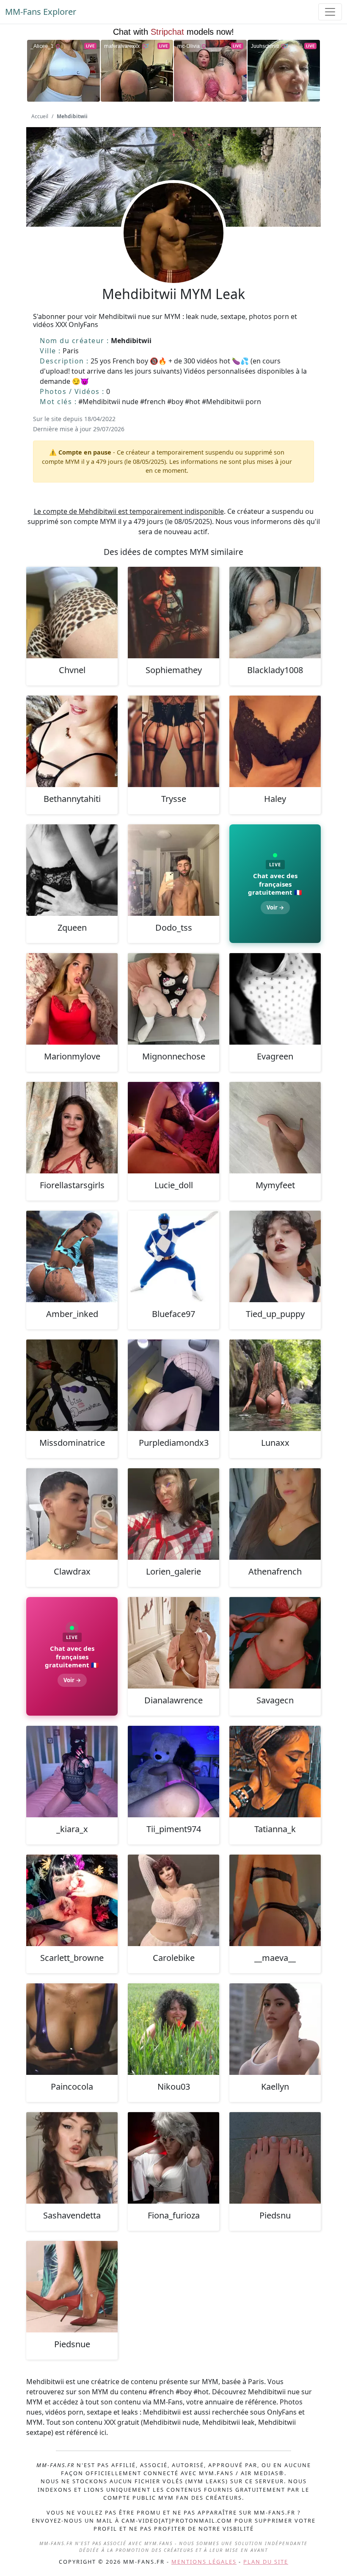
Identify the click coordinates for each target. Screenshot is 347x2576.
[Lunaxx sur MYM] (275, 1385)
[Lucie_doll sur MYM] (173, 1128)
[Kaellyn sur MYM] (275, 2029)
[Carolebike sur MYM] (173, 1900)
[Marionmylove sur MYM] (72, 999)
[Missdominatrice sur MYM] (72, 1385)
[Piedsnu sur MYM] (275, 2158)
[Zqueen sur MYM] (72, 870)
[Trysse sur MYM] (173, 741)
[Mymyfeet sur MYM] (275, 1128)
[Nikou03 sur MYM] (173, 2029)
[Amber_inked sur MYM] (72, 1256)
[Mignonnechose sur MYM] (173, 999)
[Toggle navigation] (330, 12)
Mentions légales (204, 2562)
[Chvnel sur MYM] (72, 613)
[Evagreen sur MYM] (275, 999)
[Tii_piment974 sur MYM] (173, 1772)
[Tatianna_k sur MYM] (275, 1772)
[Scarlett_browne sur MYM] (72, 1900)
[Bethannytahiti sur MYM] (72, 741)
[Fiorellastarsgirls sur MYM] (72, 1128)
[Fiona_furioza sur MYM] (173, 2158)
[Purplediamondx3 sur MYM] (173, 1385)
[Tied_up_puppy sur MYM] (275, 1256)
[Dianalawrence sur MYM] (173, 1643)
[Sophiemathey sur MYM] (173, 613)
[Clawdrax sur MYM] (72, 1514)
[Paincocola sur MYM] (72, 2029)
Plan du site (266, 2562)
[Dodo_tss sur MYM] (173, 870)
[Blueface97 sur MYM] (173, 1256)
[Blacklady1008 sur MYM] (275, 613)
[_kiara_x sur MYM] (72, 1772)
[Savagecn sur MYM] (275, 1643)
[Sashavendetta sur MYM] (72, 2158)
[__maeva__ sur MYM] (275, 1900)
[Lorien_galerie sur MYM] (173, 1514)
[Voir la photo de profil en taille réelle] (173, 256)
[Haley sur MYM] (275, 741)
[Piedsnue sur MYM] (72, 2287)
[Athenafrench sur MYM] (275, 1514)
